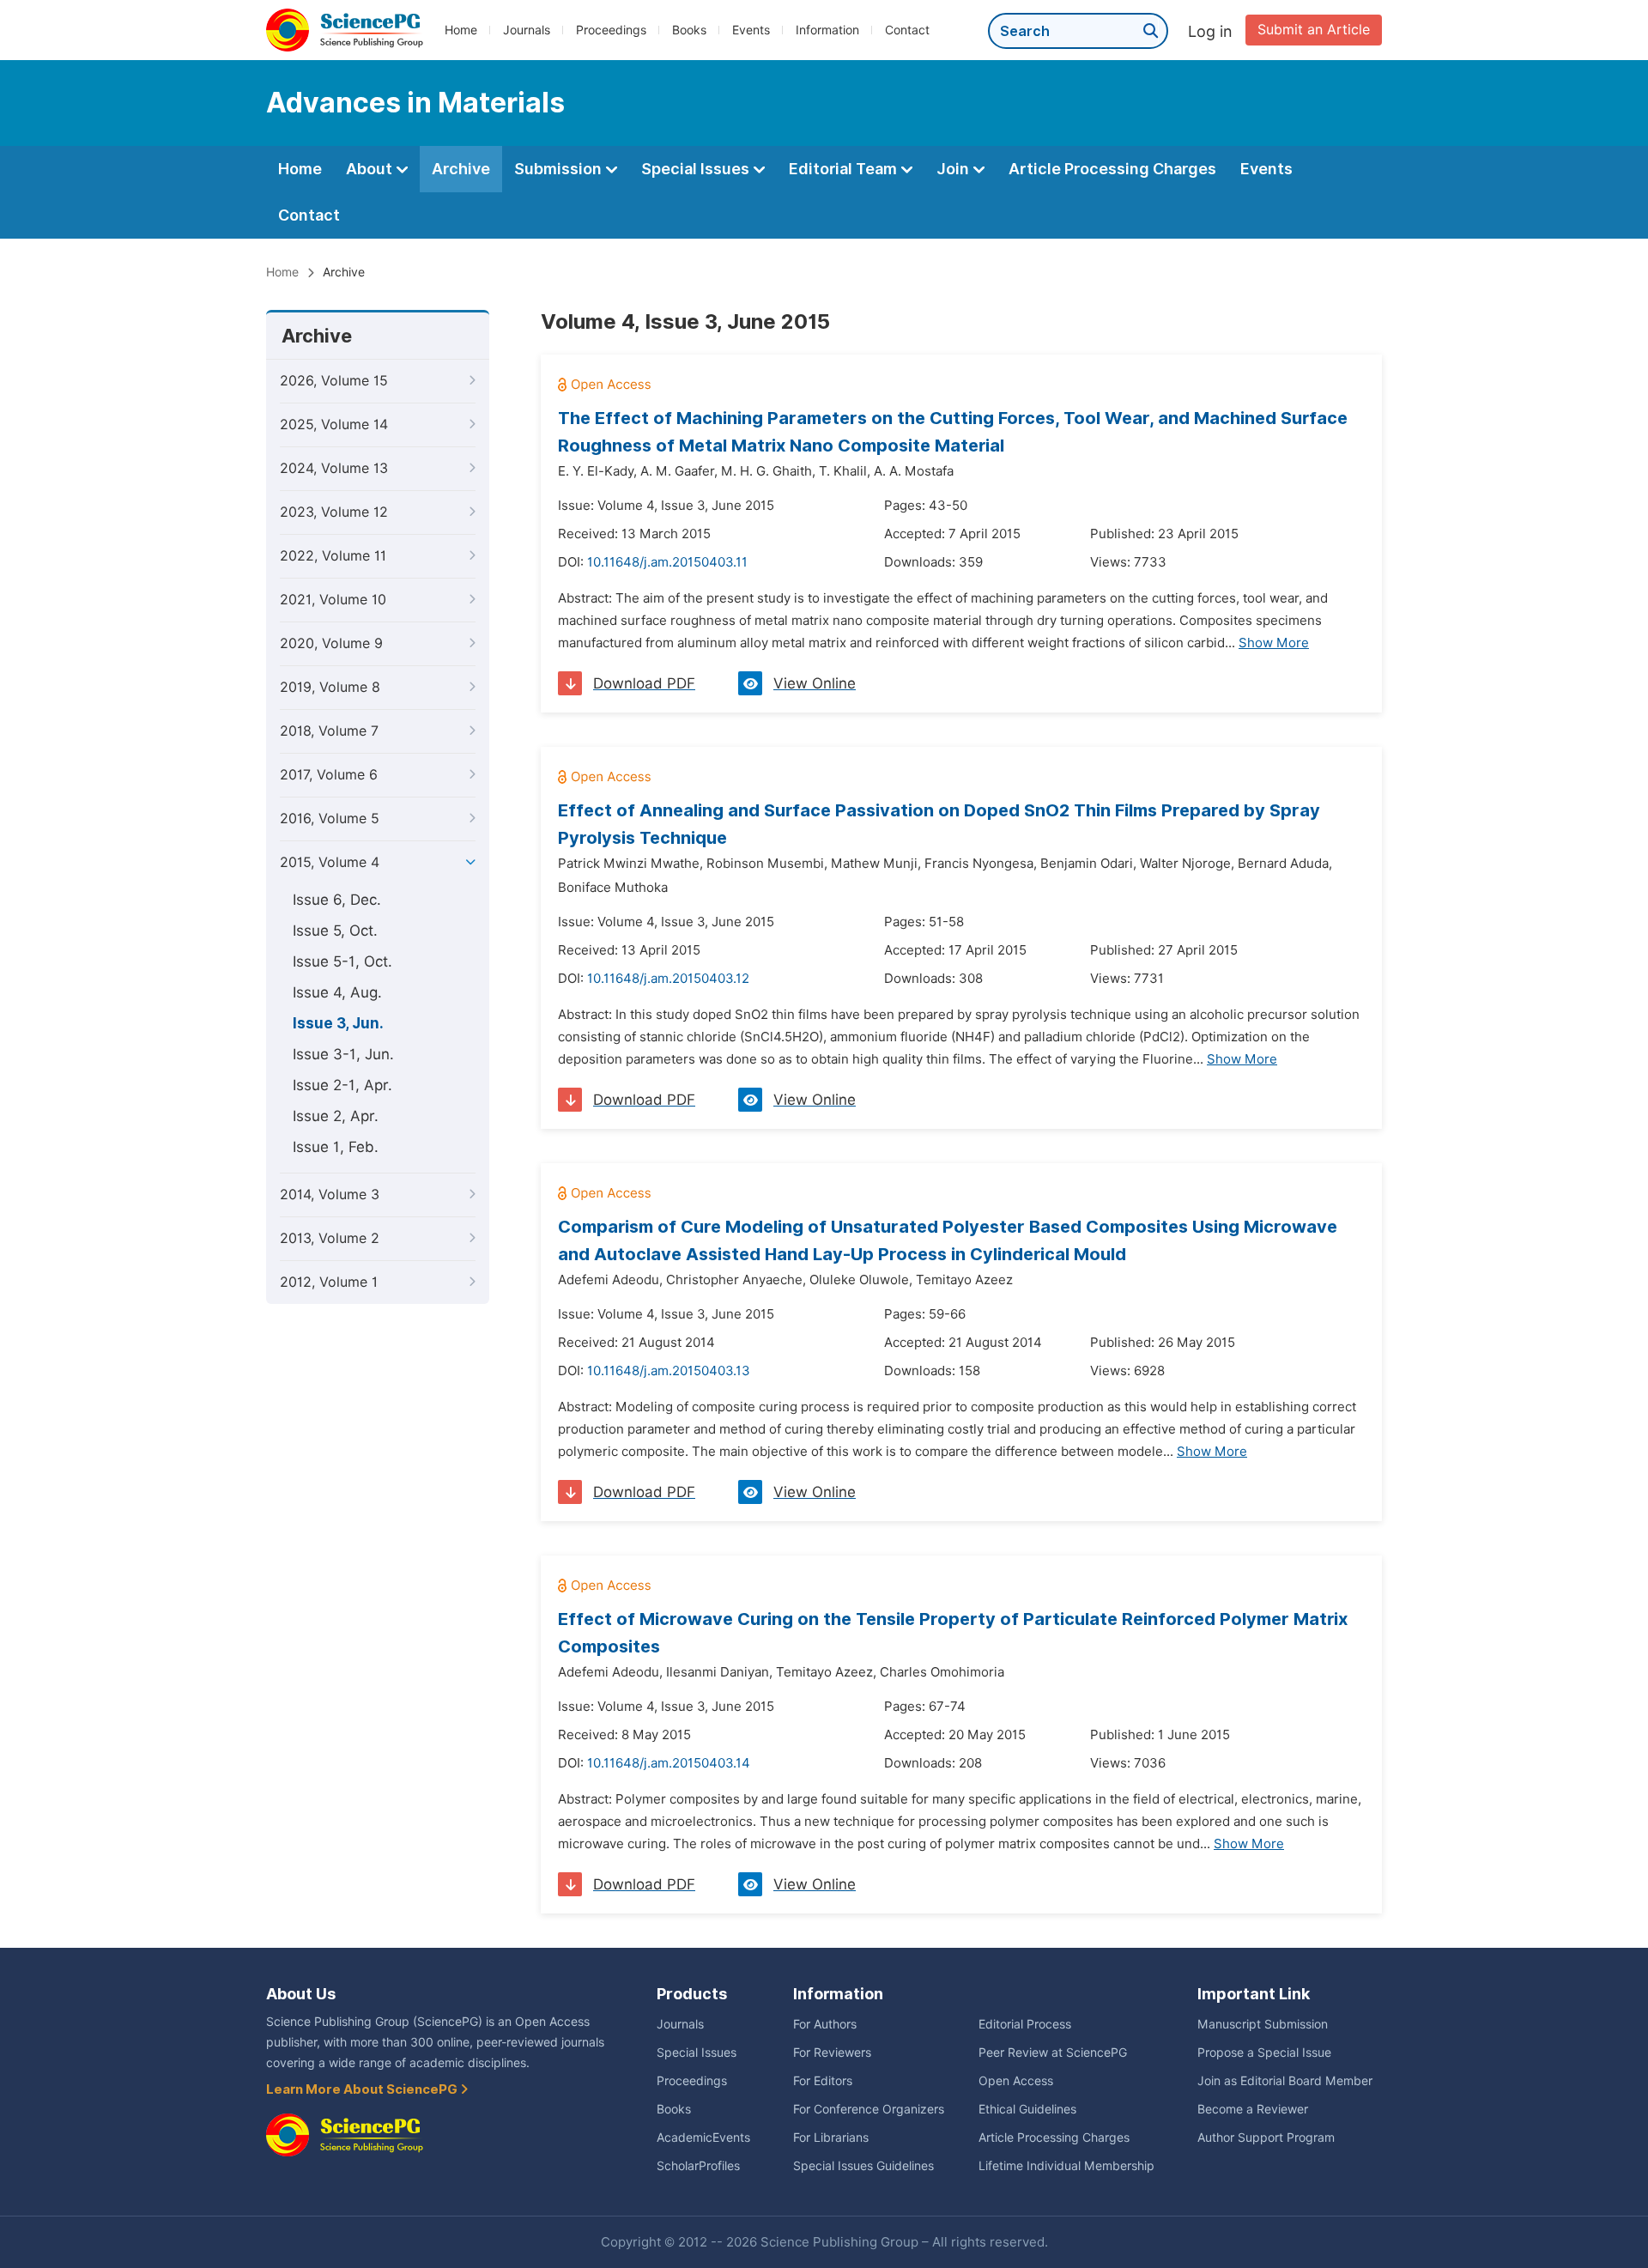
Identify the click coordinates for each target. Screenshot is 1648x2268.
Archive (461, 169)
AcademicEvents (703, 2138)
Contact (907, 30)
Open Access (1016, 2081)
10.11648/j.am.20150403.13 (669, 1371)
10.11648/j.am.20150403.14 (669, 1763)
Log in (1210, 31)
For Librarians (831, 2138)
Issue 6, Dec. (337, 900)
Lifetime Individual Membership (1066, 2166)
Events (751, 30)
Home (461, 30)
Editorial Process (1025, 2024)
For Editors (823, 2081)
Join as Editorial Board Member (1285, 2081)
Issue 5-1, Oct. (342, 961)
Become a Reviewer (1253, 2109)
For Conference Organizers (869, 2109)
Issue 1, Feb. (336, 1147)
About (371, 169)
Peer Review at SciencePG (1053, 2053)
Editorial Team (845, 169)
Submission (560, 169)
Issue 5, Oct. (335, 931)
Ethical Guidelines (1027, 2109)
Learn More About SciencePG (363, 2089)
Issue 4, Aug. (337, 992)
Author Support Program (1266, 2138)
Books (689, 30)
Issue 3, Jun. (338, 1023)
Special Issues (697, 169)
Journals (527, 30)
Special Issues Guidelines (863, 2166)
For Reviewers (832, 2053)
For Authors (825, 2024)
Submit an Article (1314, 30)
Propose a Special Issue (1264, 2053)
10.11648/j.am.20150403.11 (667, 562)
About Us (301, 1994)
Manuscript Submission (1263, 2024)
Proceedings (611, 30)
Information (827, 30)
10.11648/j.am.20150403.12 (668, 979)
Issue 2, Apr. (336, 1116)
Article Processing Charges (1112, 169)
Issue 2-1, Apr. (342, 1085)
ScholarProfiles (698, 2166)
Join (954, 169)
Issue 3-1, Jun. (343, 1054)
